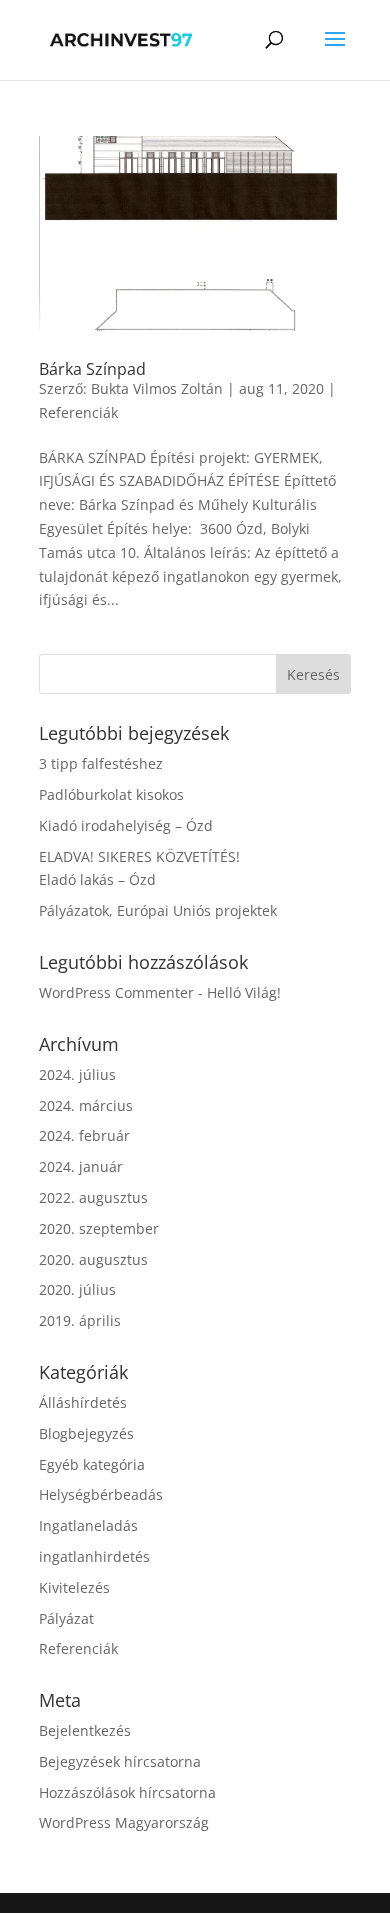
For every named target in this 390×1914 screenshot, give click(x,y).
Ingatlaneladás (88, 1525)
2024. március (86, 1105)
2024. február (84, 1135)
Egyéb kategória (92, 1464)
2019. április (80, 1320)
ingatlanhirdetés (94, 1556)
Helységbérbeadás (101, 1494)
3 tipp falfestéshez (101, 763)
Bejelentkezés (85, 1730)
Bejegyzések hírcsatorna (120, 1761)
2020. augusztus (93, 1259)
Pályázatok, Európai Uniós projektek (158, 910)
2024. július (77, 1074)
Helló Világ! (244, 992)
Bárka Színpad (92, 369)
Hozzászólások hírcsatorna (127, 1792)
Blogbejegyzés (86, 1433)
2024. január (81, 1166)
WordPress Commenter (116, 992)
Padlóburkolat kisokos (111, 794)
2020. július (77, 1289)
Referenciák (78, 412)
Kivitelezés (74, 1587)
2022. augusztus (93, 1197)
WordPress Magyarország (124, 1822)
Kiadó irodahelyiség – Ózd (126, 825)
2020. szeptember (99, 1228)
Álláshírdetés (83, 1402)
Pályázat (66, 1618)
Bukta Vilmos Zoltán (157, 388)
